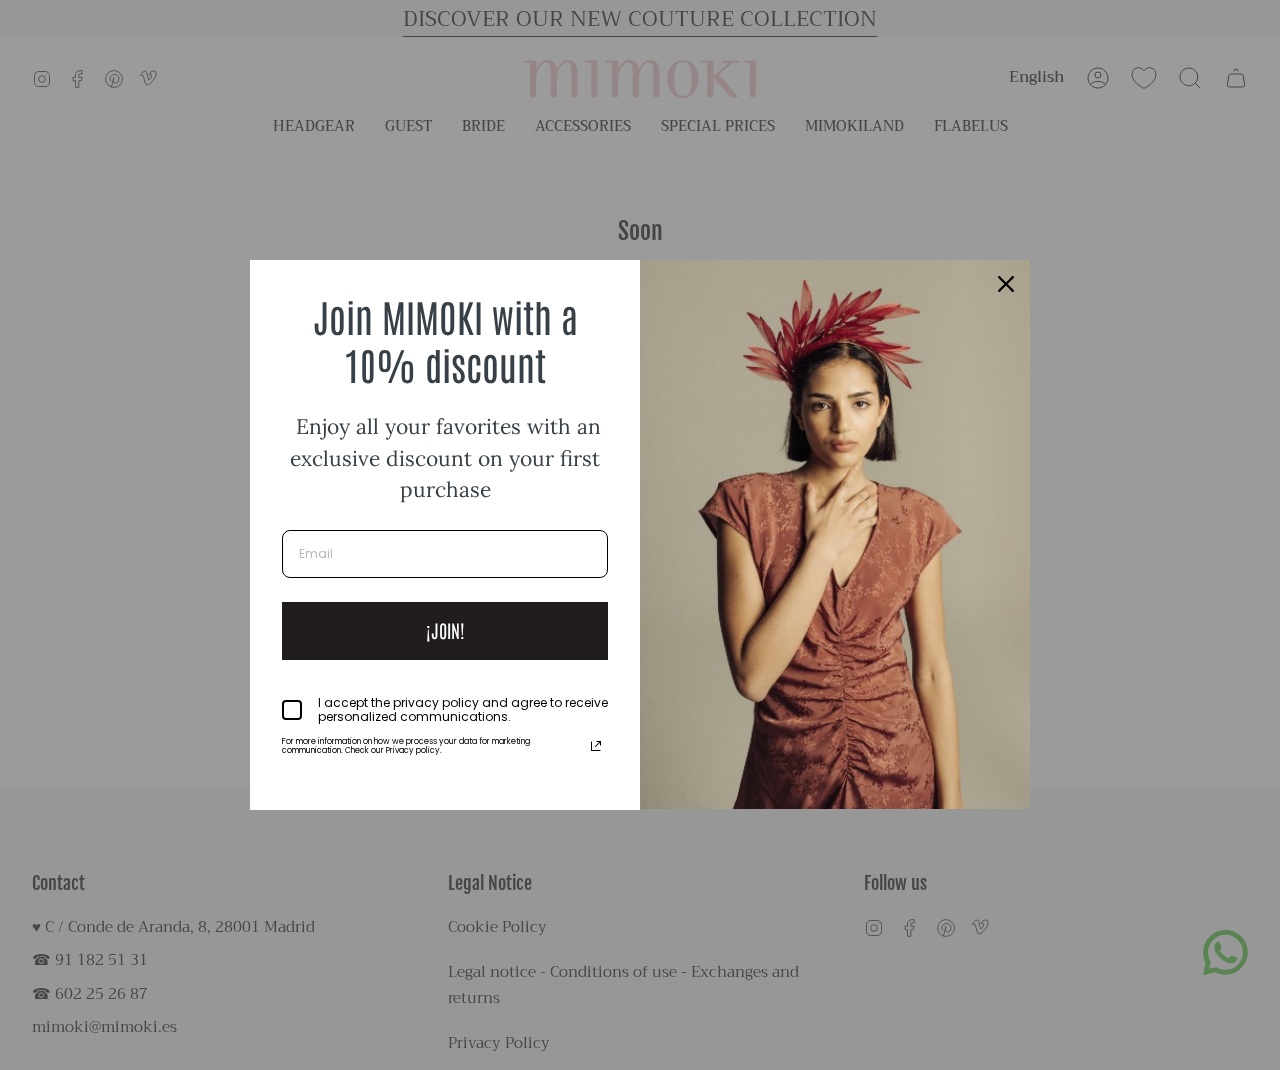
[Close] (1006, 284)
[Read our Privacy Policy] (596, 746)
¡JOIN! (445, 630)
